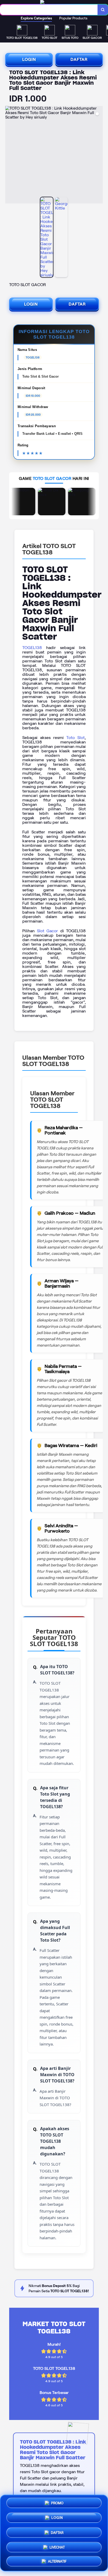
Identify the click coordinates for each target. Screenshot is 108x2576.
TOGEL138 (32, 648)
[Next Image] (99, 156)
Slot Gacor (48, 931)
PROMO (57, 2504)
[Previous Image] (9, 156)
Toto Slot (75, 738)
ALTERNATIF (57, 2559)
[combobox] (49, 10)
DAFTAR (79, 59)
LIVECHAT (57, 2545)
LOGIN (29, 59)
